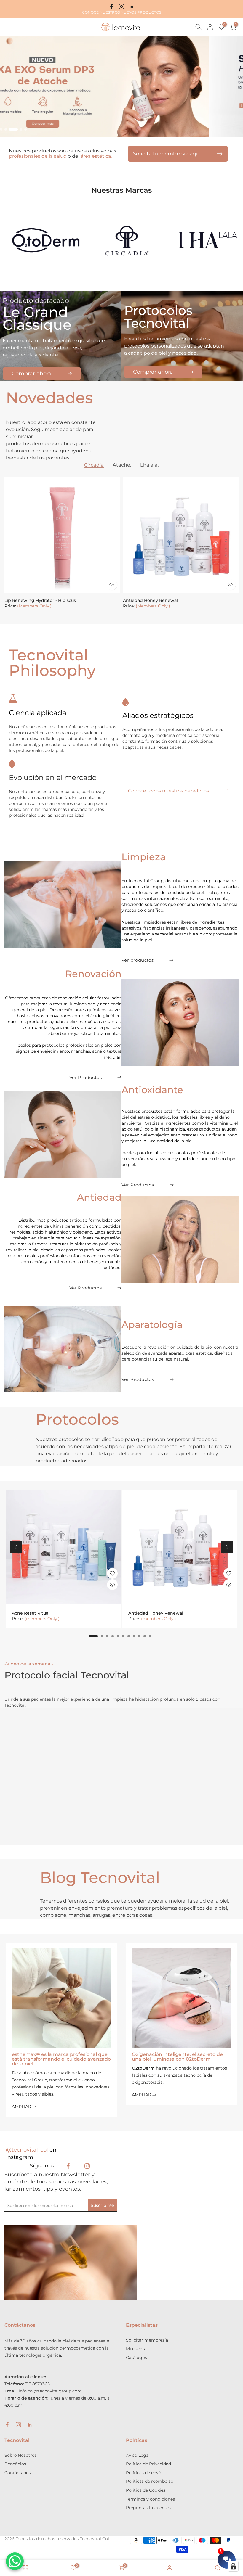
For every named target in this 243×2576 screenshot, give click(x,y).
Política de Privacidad (148, 2464)
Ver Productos (85, 1077)
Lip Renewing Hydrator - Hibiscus (40, 600)
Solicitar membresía (147, 2340)
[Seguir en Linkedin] (131, 7)
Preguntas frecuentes (148, 2508)
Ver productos (138, 960)
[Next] (227, 1547)
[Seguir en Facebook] (112, 7)
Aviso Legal (138, 2455)
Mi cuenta (136, 2349)
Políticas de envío (144, 2473)
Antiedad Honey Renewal (150, 600)
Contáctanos (18, 2473)
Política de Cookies (146, 2490)
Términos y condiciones (150, 2499)
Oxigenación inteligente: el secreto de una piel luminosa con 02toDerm (177, 2057)
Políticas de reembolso (150, 2481)
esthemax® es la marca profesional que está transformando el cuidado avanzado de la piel (61, 2059)
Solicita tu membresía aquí (167, 154)
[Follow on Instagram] (87, 2166)
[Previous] (16, 1547)
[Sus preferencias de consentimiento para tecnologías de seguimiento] (233, 2566)
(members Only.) (42, 1619)
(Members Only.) (34, 606)
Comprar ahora (32, 374)
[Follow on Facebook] (68, 2166)
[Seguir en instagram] (121, 7)
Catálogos (136, 2358)
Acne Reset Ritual (31, 1613)
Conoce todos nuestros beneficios (168, 791)
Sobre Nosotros (21, 2455)
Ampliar (22, 2107)
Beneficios (15, 2464)
